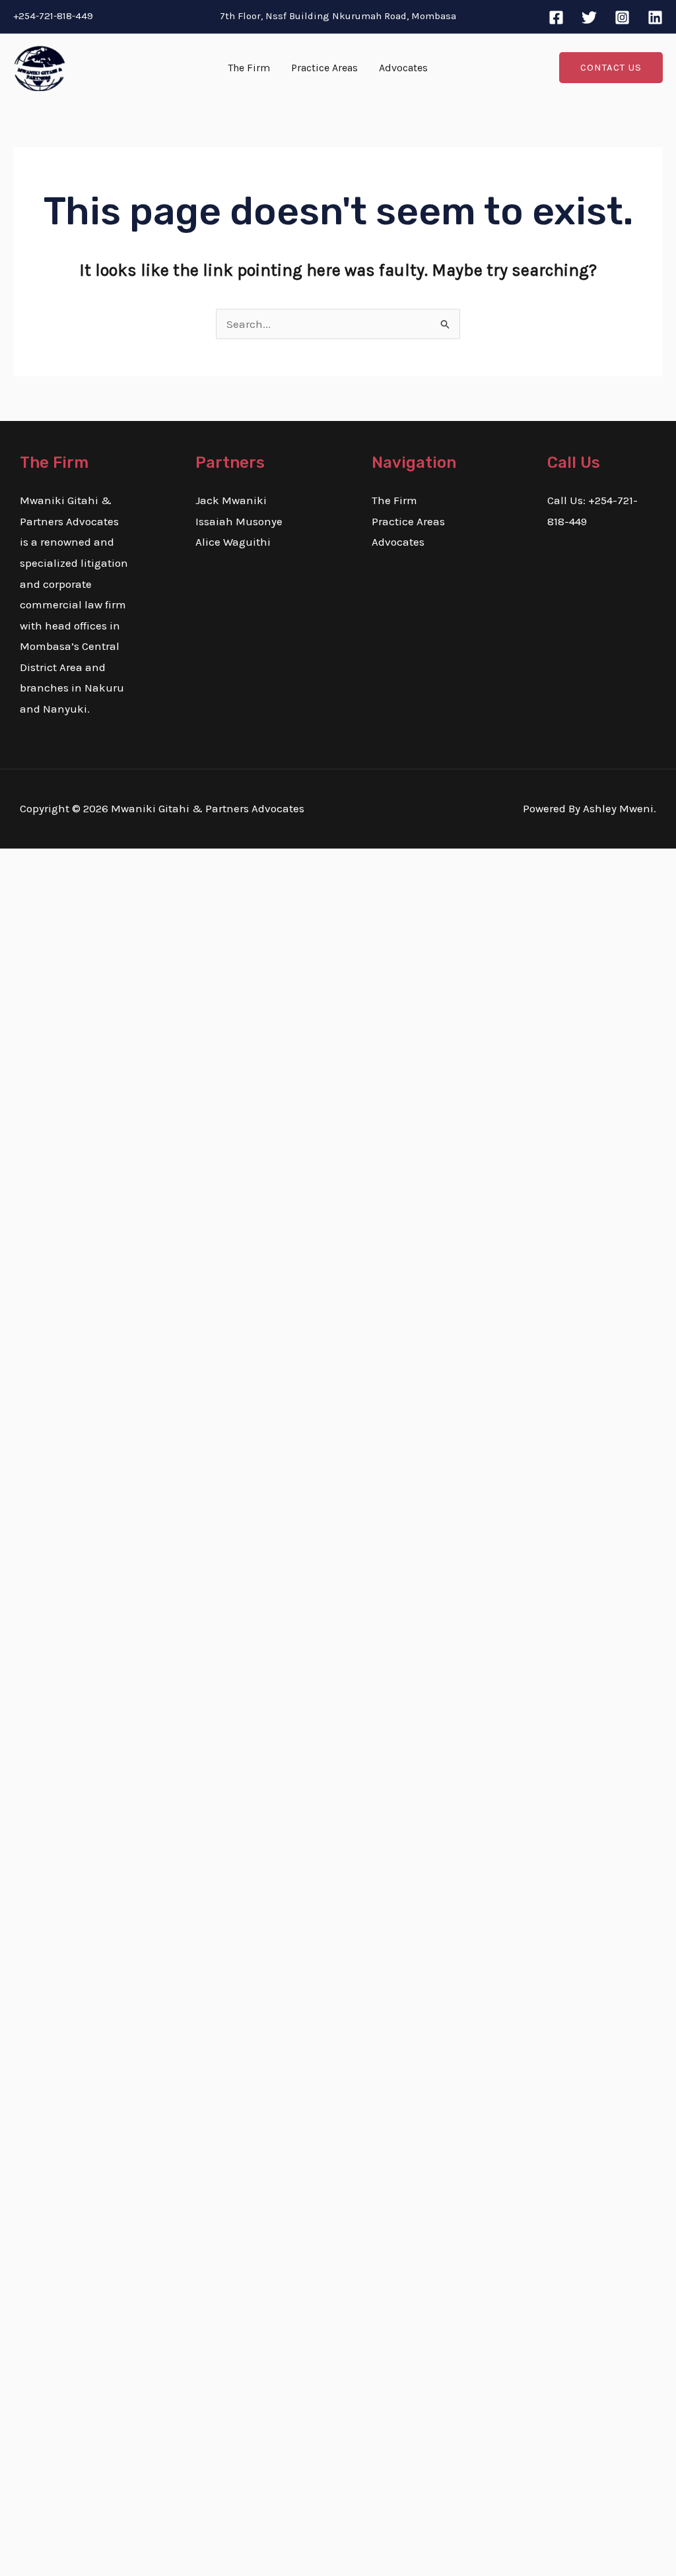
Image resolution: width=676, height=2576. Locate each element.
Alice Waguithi (233, 542)
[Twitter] (589, 17)
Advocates (403, 68)
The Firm (249, 68)
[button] (611, 68)
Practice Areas (324, 68)
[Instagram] (622, 17)
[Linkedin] (655, 17)
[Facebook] (556, 17)
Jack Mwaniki (231, 500)
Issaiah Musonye (239, 521)
